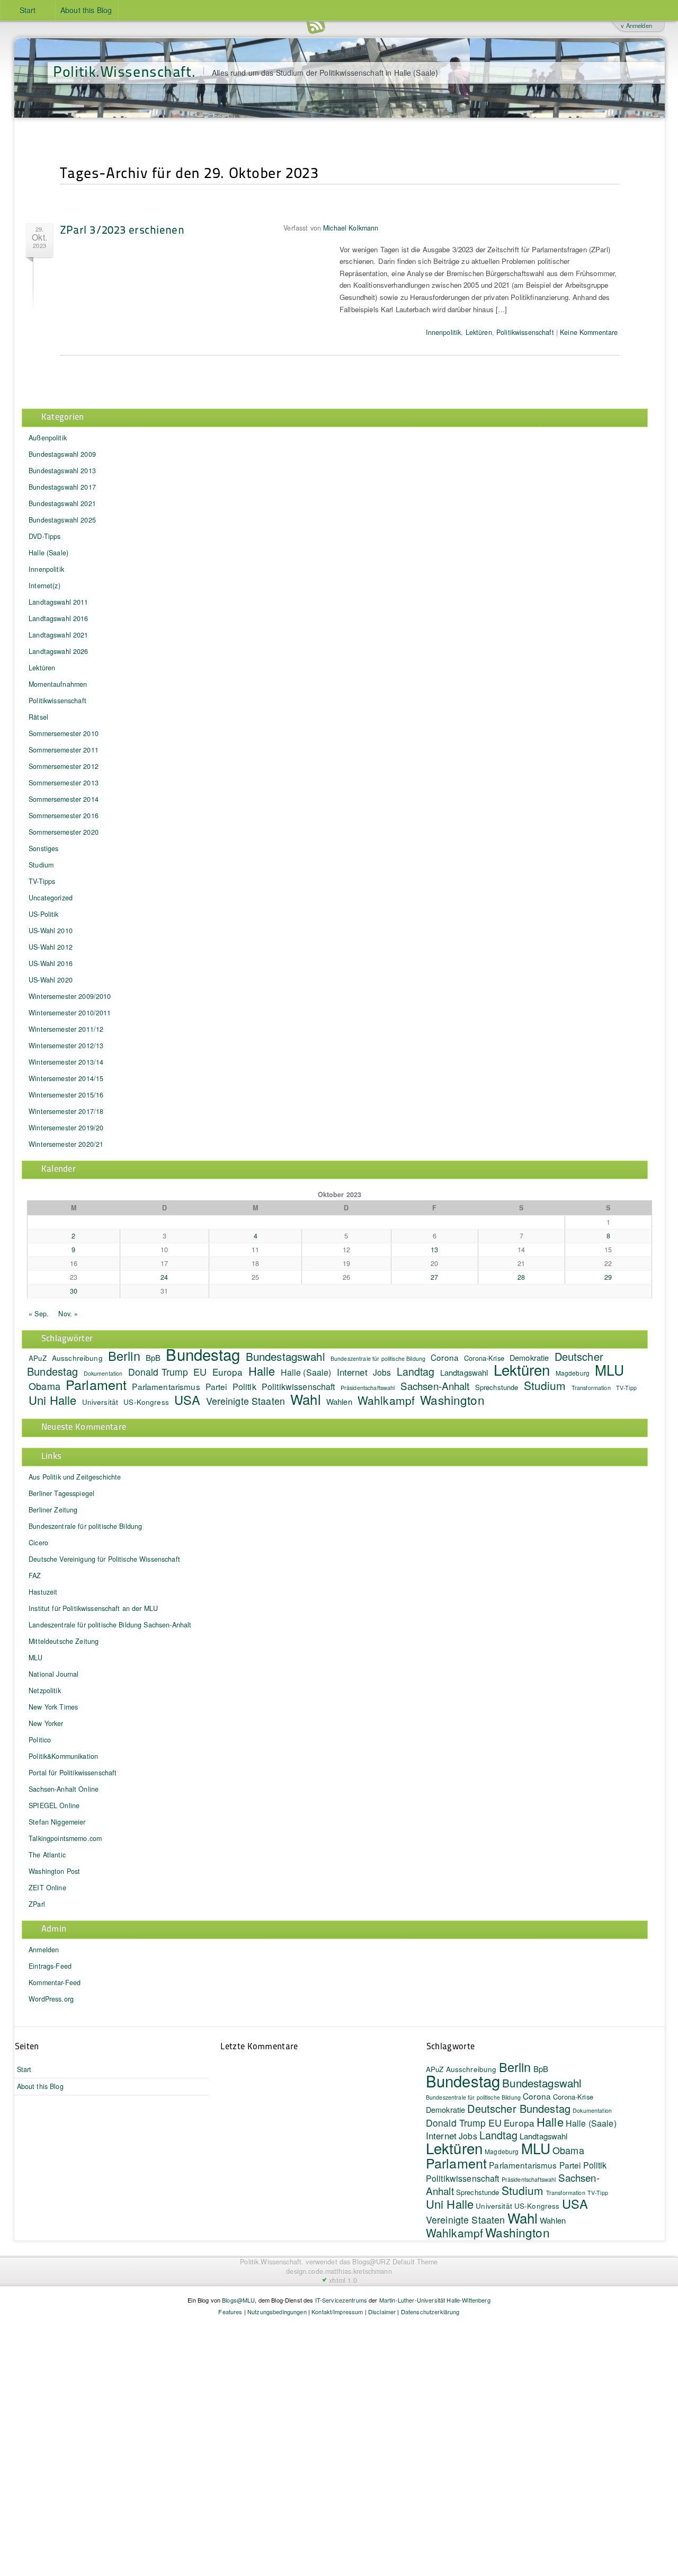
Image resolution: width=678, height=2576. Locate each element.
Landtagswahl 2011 (58, 602)
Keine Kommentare (589, 332)
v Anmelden (636, 25)
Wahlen (339, 1401)
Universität (100, 1402)
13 (434, 1250)
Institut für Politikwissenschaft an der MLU (93, 1608)
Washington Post (54, 1871)
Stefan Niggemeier (57, 1822)
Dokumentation (592, 2110)
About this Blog (86, 10)
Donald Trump (158, 1372)
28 (521, 1277)
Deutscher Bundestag (519, 2108)
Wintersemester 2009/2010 (70, 996)
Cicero (38, 1543)
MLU (609, 1370)
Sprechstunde (497, 1387)
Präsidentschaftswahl (368, 1388)
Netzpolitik (45, 1690)
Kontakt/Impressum (337, 2312)
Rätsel (38, 717)
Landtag (416, 1371)
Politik (244, 1386)
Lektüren (479, 332)
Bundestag (203, 1354)
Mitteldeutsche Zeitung (64, 1641)
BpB (153, 1357)
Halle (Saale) (48, 553)
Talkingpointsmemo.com (65, 1838)
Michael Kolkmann (351, 228)
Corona (445, 1357)
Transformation (591, 1388)
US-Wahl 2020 (51, 980)
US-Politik (43, 914)
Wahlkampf (386, 1400)
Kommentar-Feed (55, 1982)
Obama (44, 1386)
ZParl (37, 1904)
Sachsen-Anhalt (435, 1386)
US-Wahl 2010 (51, 931)
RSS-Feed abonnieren (316, 26)
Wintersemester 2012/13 (66, 1046)
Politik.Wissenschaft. (124, 71)
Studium (41, 865)
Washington (452, 1400)
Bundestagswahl (286, 1356)
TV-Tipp (626, 1388)
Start (28, 10)
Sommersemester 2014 (64, 799)
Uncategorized (51, 898)
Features (230, 2312)
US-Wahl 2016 (51, 963)
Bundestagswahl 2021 (62, 503)
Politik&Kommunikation (63, 1756)
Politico (40, 1740)
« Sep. (39, 1314)
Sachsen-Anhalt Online (64, 1789)
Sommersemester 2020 (64, 832)
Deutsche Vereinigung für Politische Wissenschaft (104, 1559)
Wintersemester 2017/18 (66, 1111)
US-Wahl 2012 (51, 947)
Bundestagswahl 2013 (62, 471)
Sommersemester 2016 (64, 816)
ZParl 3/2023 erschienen (122, 229)
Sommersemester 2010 (64, 733)
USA (187, 1400)
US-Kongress (146, 1402)
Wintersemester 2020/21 (66, 1144)
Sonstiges (43, 848)
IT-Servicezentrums (341, 2300)
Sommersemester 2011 (64, 750)
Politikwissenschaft (525, 332)
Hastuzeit (43, 1592)
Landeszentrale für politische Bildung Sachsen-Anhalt (110, 1625)
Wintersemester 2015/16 (66, 1095)
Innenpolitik (444, 332)
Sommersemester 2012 (64, 766)
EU (200, 1371)
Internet (352, 1372)
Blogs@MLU (238, 2300)
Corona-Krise (484, 1358)
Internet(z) (44, 586)
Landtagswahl (464, 1372)
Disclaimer (382, 2312)
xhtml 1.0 (343, 2280)
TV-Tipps (42, 881)
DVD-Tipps (44, 536)
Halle (262, 1371)
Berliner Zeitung (53, 1510)
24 (164, 1277)
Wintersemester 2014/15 (66, 1078)
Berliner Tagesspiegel (61, 1493)
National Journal (53, 1674)
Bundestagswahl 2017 (62, 487)
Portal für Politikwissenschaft (73, 1773)
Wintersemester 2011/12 (66, 1029)
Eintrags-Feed (50, 1966)
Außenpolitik (48, 438)
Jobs (382, 1372)
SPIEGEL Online (54, 1805)
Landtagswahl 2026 (58, 651)
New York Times (53, 1707)
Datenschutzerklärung (430, 2312)
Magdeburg (573, 1373)
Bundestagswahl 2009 (62, 454)
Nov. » (68, 1314)
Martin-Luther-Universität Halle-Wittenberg (435, 2300)
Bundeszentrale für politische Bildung (378, 1358)
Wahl (306, 1399)
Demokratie (445, 2109)
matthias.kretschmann (359, 2271)
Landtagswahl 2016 (58, 618)
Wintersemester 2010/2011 (70, 1013)
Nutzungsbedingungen (277, 2312)
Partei (216, 1386)
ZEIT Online (47, 1888)
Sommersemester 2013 (64, 783)
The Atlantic (47, 1855)
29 (608, 1277)
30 (74, 1291)
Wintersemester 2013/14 (66, 1062)
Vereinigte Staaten (246, 1401)
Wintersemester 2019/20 (66, 1128)
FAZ (35, 1575)
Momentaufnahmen (58, 684)
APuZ (38, 1358)
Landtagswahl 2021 (58, 635)
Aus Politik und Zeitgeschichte (75, 1477)
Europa (228, 1372)
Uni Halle (52, 1400)
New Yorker (46, 1723)
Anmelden (44, 1950)
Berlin (124, 1356)
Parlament (96, 1384)
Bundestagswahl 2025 (62, 520)
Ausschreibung (77, 1358)
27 (434, 1277)
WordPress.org (51, 1999)
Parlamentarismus (166, 1386)
